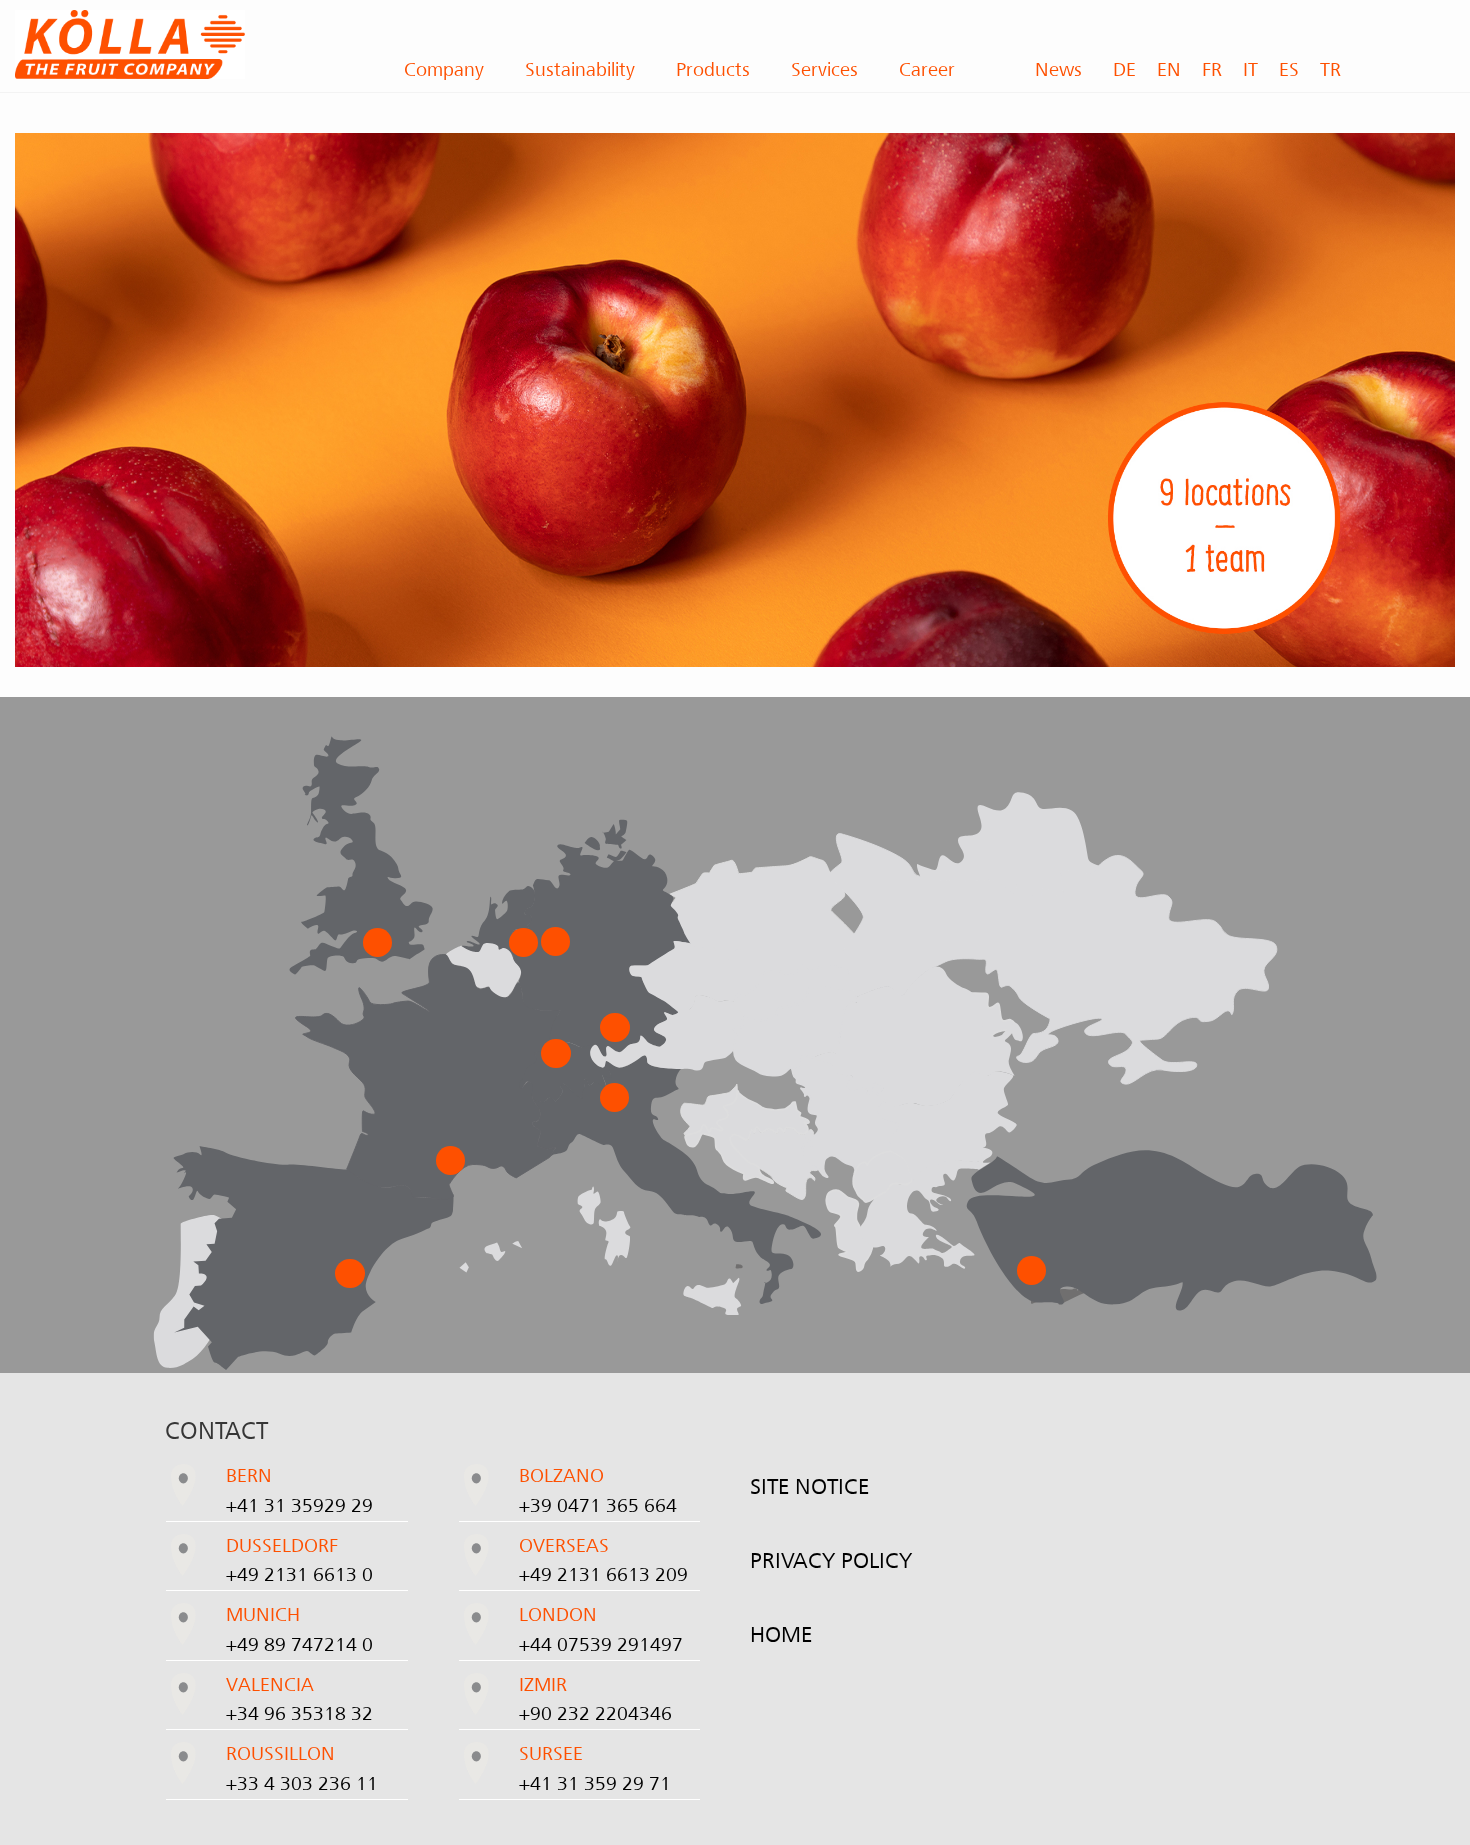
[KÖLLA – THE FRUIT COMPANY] (184, 44)
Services (824, 70)
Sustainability (580, 70)
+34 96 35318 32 (299, 1714)
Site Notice (809, 1487)
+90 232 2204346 (595, 1714)
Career (927, 70)
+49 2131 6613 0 (299, 1575)
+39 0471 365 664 (598, 1506)
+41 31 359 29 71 (595, 1784)
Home (781, 1635)
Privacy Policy (831, 1561)
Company (444, 70)
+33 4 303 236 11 (302, 1784)
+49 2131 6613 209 (603, 1575)
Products (713, 70)
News (1058, 70)
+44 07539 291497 (601, 1645)
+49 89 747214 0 (299, 1645)
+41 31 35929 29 (299, 1506)
